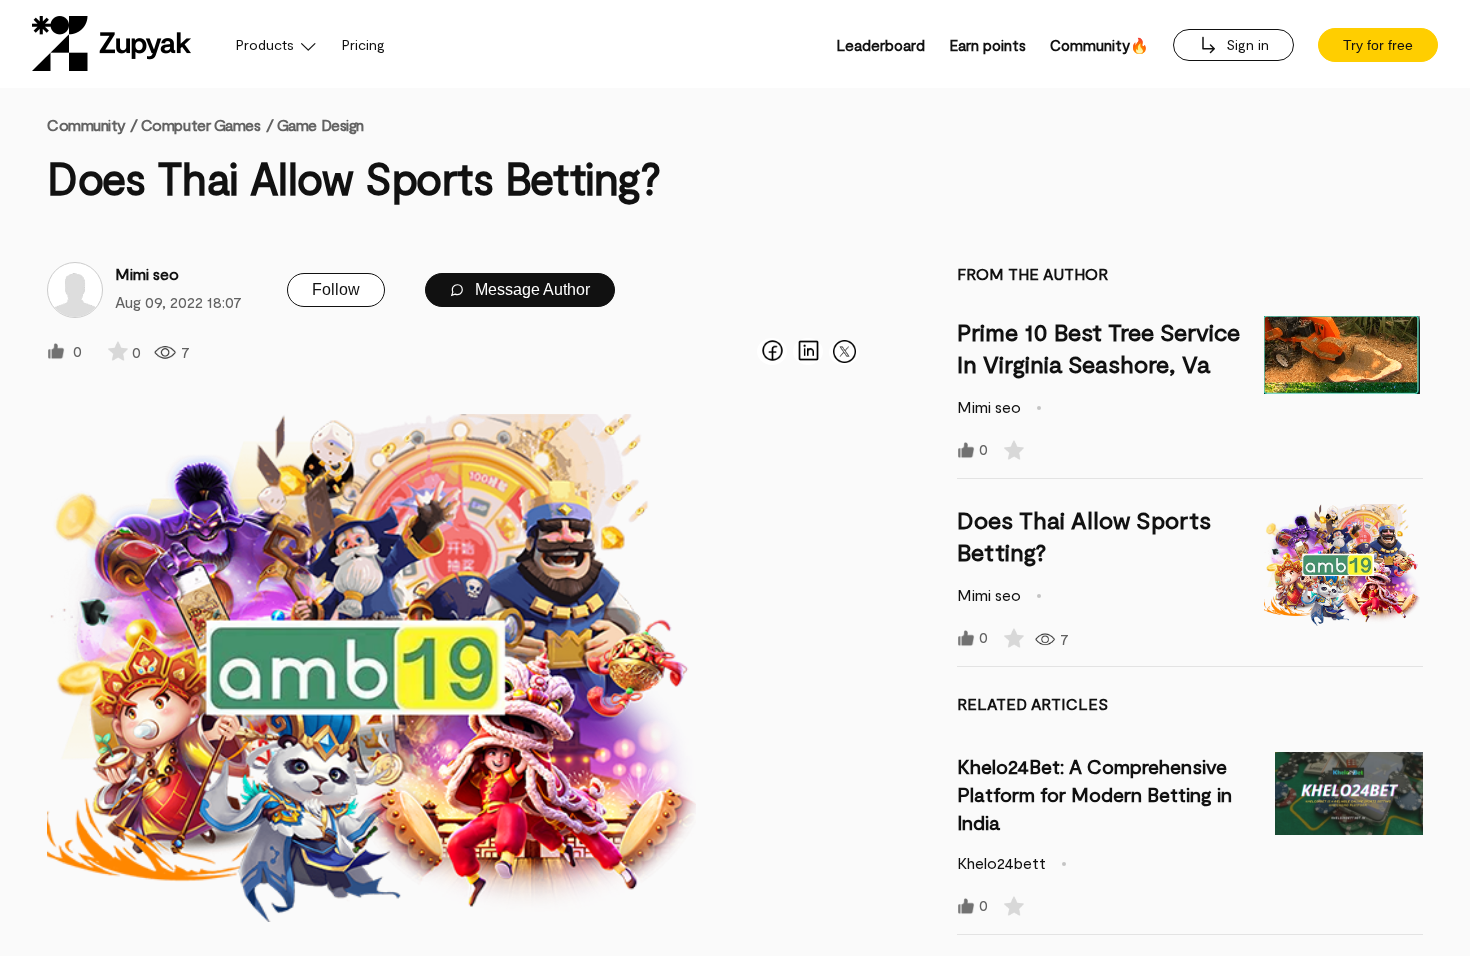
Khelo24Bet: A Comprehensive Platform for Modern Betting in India (1094, 794)
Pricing (363, 44)
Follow (336, 289)
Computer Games (201, 124)
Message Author (530, 289)
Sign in (1245, 44)
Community (92, 124)
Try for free (1378, 45)
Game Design (320, 124)
